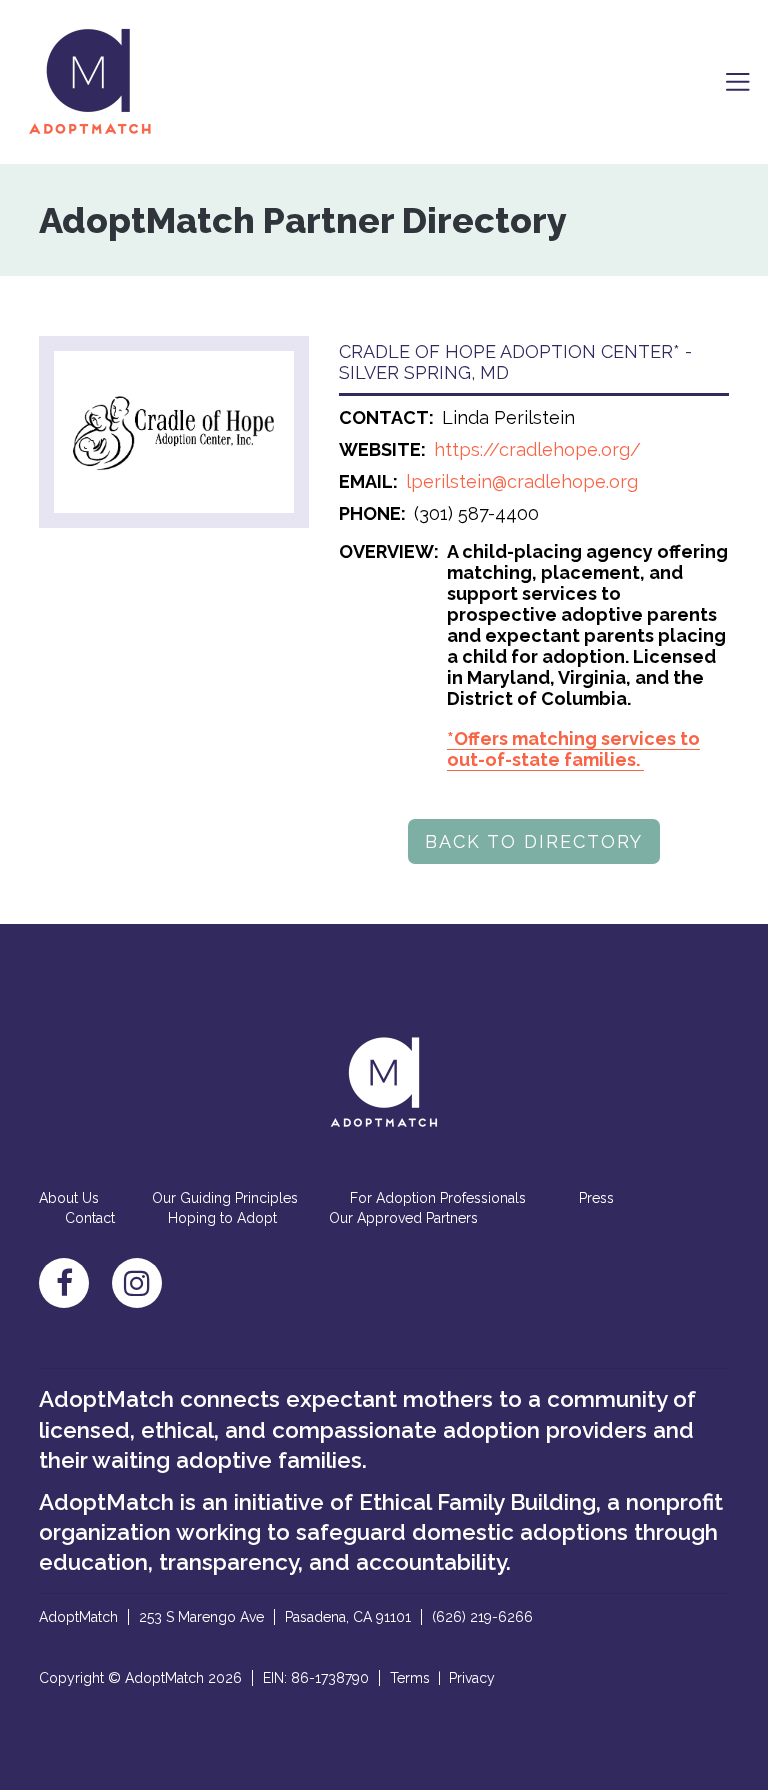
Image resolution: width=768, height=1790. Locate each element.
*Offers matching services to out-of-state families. (573, 749)
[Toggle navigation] (738, 82)
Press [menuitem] (596, 1198)
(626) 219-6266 (482, 1617)
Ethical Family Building (477, 1502)
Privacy (472, 1678)
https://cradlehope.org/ (537, 449)
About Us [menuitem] (69, 1198)
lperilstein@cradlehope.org (522, 481)
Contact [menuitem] (90, 1218)
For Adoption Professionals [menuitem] (438, 1198)
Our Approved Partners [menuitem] (403, 1218)
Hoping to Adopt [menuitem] (222, 1218)
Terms (410, 1678)
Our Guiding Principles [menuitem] (225, 1198)
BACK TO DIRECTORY (534, 841)
